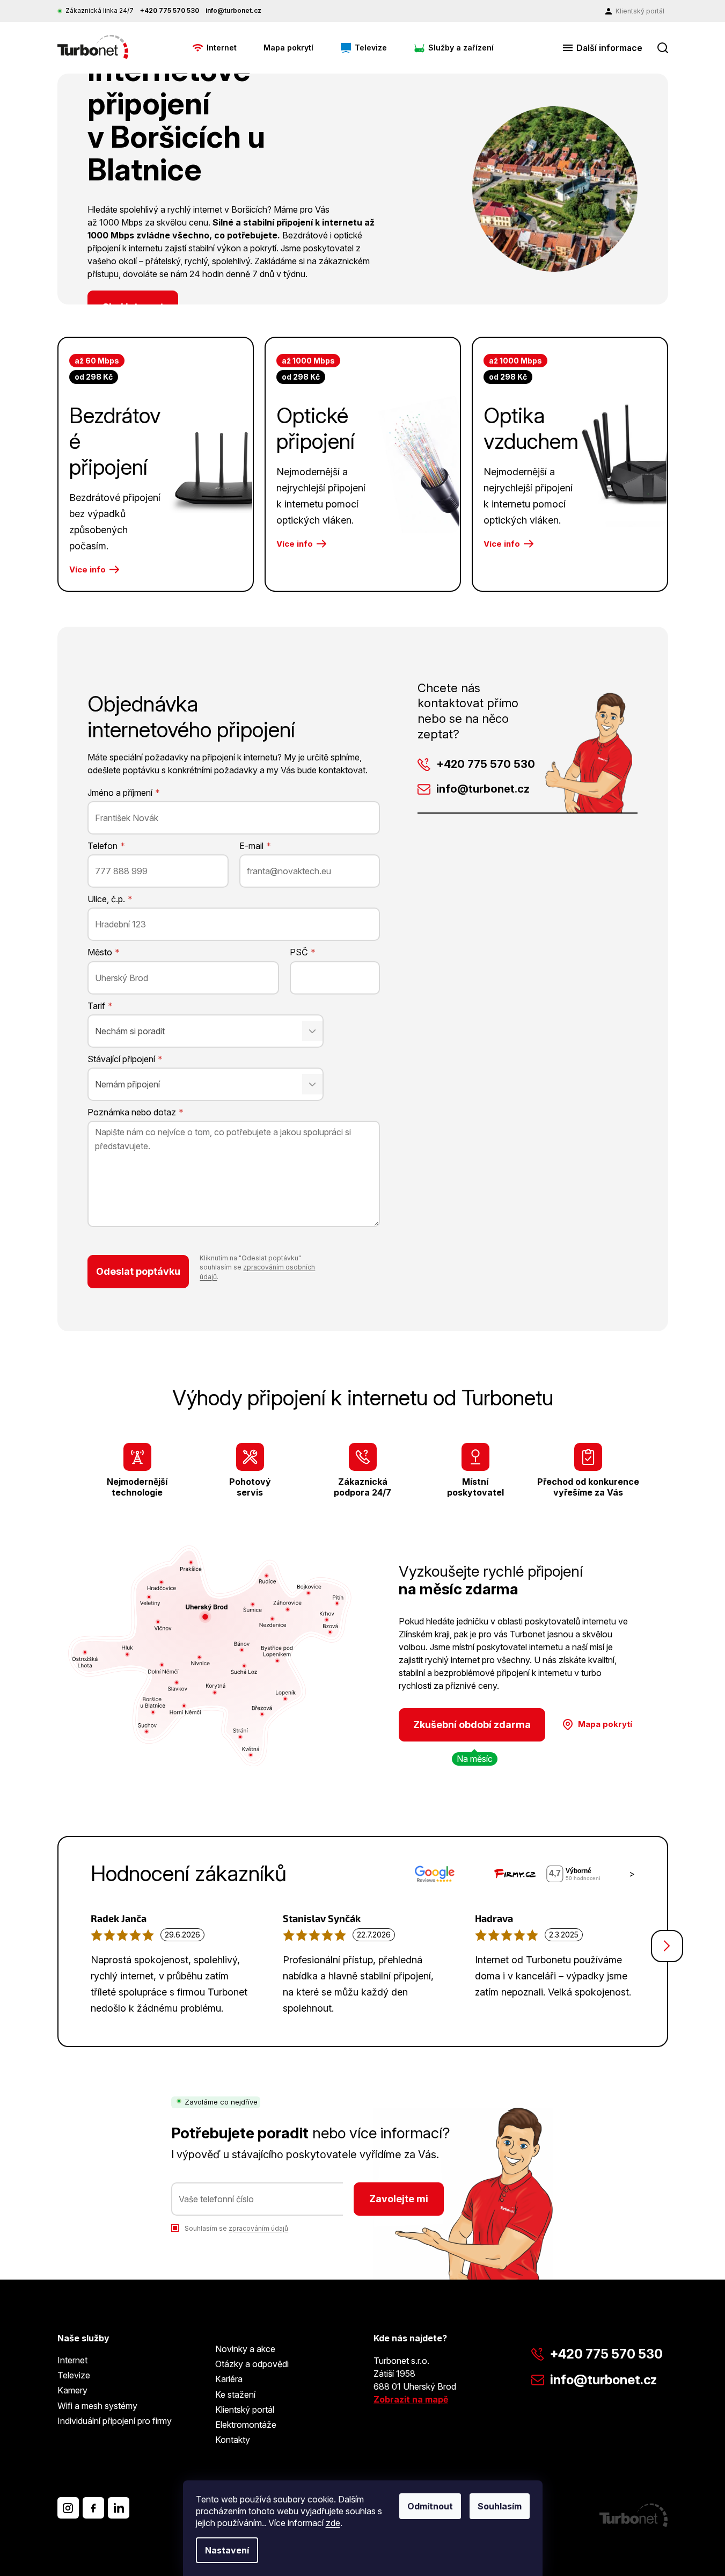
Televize (74, 2375)
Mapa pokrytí (605, 1724)
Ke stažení (235, 2394)
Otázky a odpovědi (252, 2364)
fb (93, 2508)
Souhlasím (500, 2506)
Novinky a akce (245, 2349)
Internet (72, 2360)
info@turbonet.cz (483, 789)
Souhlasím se (236, 2228)
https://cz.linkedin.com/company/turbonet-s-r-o (119, 2508)
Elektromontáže (246, 2425)
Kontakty (233, 2440)
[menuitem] (214, 48)
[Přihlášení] (635, 11)
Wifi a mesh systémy (97, 2406)
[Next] (667, 1946)
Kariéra (229, 2379)
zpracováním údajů (258, 2228)
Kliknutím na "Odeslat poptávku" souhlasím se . (257, 1267)
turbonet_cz (68, 2508)
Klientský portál (245, 2410)
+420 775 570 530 (486, 764)
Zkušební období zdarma (472, 1725)
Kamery (72, 2390)
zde (333, 2523)
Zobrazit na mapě (411, 2399)
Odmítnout (430, 2506)
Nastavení (227, 2550)
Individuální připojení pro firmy (115, 2421)
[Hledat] (663, 48)
